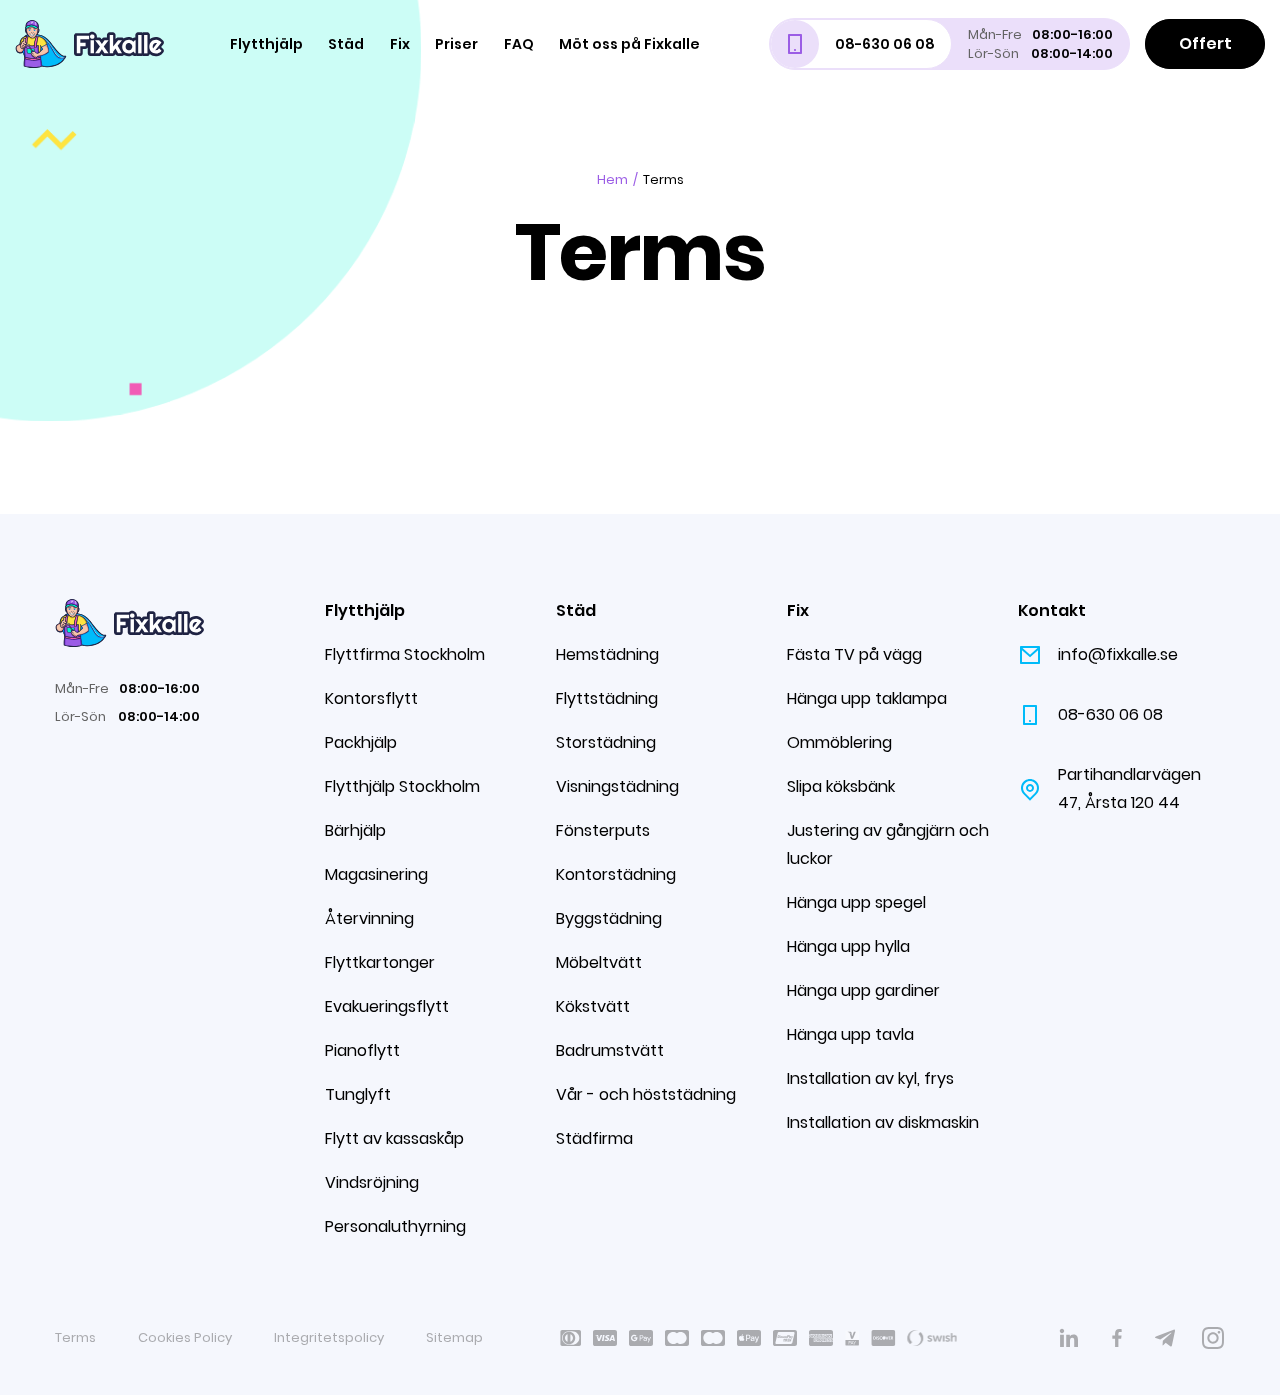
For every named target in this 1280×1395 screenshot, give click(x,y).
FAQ (519, 44)
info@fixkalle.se (1118, 654)
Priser (456, 44)
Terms (75, 1337)
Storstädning (606, 742)
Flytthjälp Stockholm (402, 786)
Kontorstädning (616, 874)
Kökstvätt (593, 1006)
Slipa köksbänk (841, 786)
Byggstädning (609, 918)
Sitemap (454, 1337)
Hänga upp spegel (856, 902)
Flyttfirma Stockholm (405, 654)
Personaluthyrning (395, 1226)
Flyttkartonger (380, 962)
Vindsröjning (372, 1182)
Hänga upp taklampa (867, 698)
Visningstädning (617, 786)
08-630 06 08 (1110, 714)
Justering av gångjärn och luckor (888, 844)
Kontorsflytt (371, 698)
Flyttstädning (607, 698)
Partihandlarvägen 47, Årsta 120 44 (1129, 788)
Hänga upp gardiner (863, 990)
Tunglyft (358, 1094)
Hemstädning (607, 654)
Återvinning (369, 918)
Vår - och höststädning (646, 1094)
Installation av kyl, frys (870, 1078)
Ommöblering (839, 742)
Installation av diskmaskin (883, 1122)
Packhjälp (361, 742)
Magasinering (376, 874)
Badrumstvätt (610, 1050)
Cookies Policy (185, 1337)
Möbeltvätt (599, 962)
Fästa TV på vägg (854, 654)
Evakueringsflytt (387, 1006)
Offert (1205, 43)
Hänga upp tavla (850, 1034)
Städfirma (594, 1138)
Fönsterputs (603, 830)
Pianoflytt (362, 1050)
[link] (1069, 1338)
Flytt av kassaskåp (394, 1138)
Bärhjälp (355, 830)
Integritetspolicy (329, 1337)
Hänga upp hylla (848, 946)
